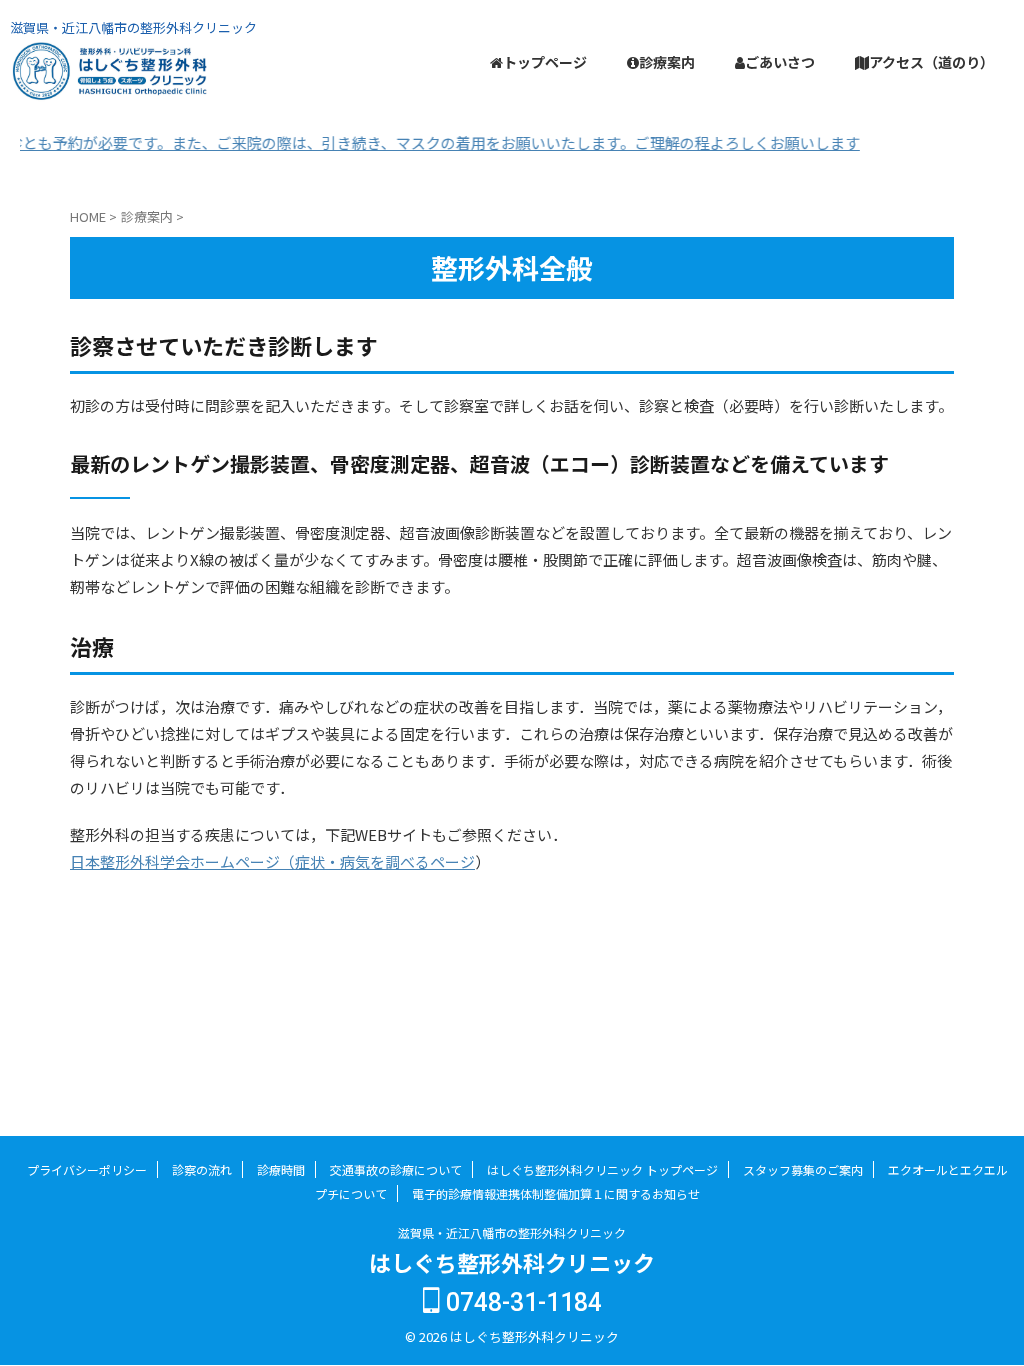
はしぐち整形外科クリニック (512, 1262)
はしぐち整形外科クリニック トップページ (602, 1169)
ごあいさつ (780, 62)
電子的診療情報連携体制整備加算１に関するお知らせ (556, 1193)
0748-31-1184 (521, 1302)
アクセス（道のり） (931, 62)
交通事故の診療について (396, 1169)
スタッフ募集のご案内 (803, 1169)
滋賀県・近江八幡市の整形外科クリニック (512, 1232)
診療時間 (281, 1169)
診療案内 (667, 62)
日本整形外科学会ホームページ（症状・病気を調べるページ (272, 861)
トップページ (545, 62)
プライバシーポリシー (87, 1169)
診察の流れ (202, 1169)
